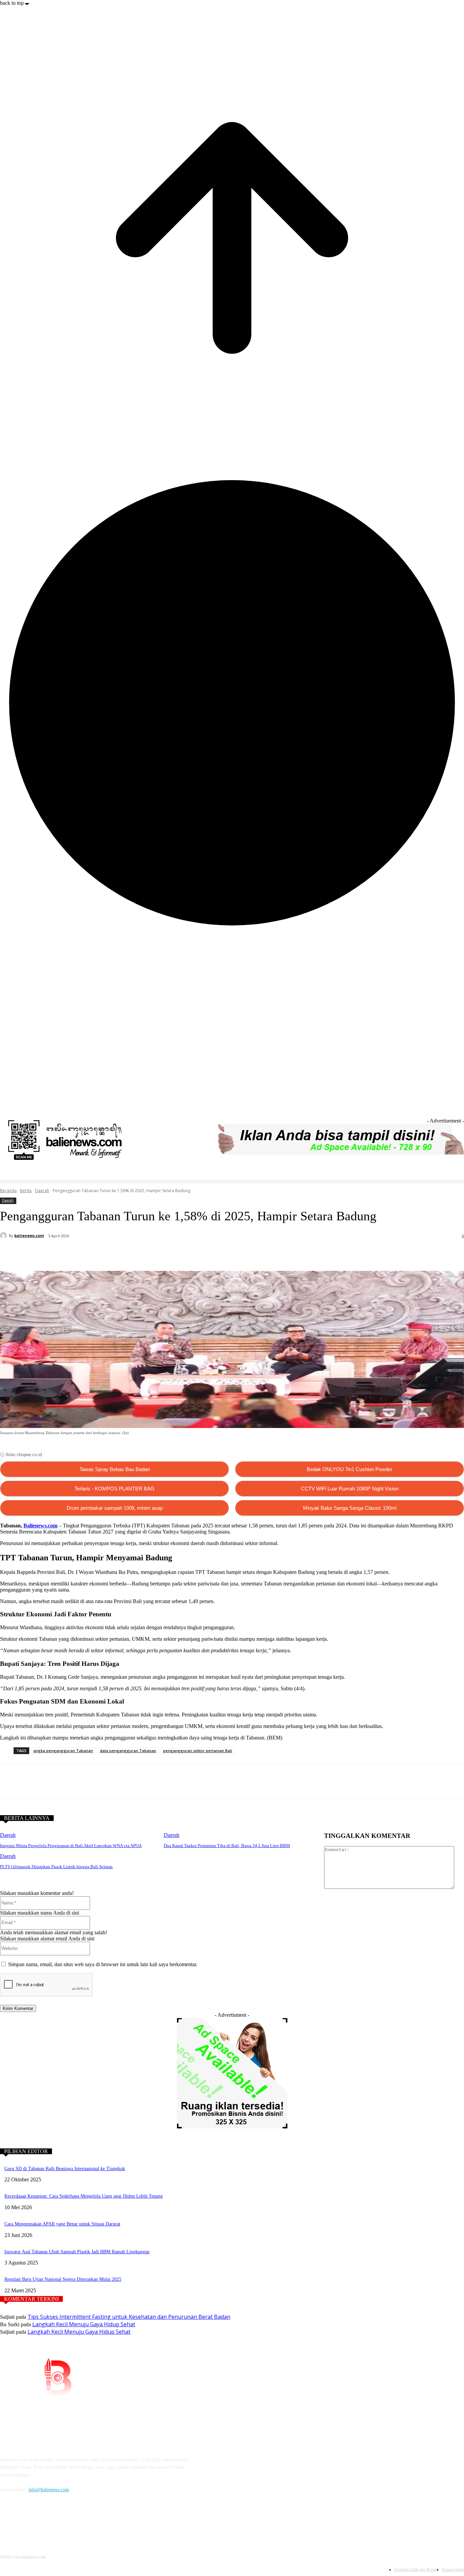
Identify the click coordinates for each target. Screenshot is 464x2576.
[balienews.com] (4, 1236)
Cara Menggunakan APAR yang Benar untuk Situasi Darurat (62, 2224)
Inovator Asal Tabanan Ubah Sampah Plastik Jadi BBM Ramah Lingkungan (77, 2252)
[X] (91, 1254)
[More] (165, 1254)
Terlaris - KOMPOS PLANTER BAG (114, 1489)
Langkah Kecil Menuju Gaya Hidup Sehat (84, 2324)
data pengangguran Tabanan (128, 1751)
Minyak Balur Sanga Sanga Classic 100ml (350, 1508)
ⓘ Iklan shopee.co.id (21, 1455)
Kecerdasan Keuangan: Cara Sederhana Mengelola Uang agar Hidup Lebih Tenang (84, 2196)
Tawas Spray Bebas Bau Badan (115, 1469)
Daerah (42, 1191)
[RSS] (460, 1105)
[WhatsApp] (116, 1254)
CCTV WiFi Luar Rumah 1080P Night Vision (350, 1489)
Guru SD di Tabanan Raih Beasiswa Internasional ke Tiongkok (65, 2169)
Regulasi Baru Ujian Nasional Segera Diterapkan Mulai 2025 (63, 2279)
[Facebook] (451, 1105)
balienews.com (29, 1235)
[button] (456, 1172)
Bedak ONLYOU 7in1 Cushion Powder (350, 1469)
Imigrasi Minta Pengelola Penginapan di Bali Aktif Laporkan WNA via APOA (71, 1846)
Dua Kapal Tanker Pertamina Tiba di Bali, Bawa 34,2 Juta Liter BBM (227, 1846)
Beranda (8, 1191)
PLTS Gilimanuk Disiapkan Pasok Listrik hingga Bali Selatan (56, 1867)
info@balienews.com (49, 2490)
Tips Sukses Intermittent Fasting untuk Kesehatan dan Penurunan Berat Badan (129, 2317)
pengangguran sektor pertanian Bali (198, 1751)
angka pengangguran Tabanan (63, 1751)
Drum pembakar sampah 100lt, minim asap (115, 1508)
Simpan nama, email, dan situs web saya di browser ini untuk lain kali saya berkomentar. (103, 1964)
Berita (26, 1191)
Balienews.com (40, 1526)
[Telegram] (140, 1254)
